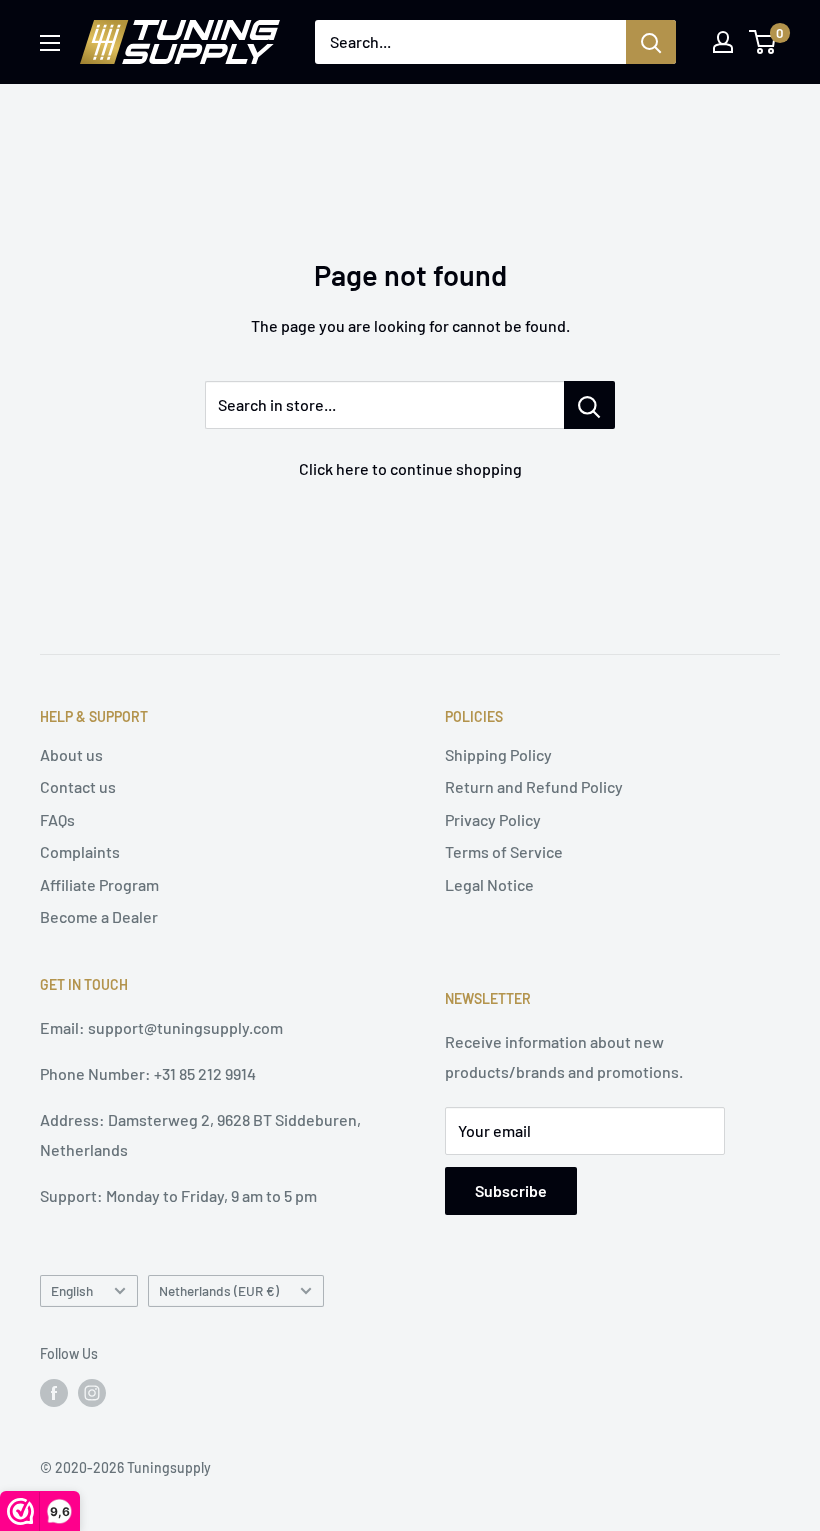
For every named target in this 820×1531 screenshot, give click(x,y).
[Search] (651, 42)
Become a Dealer (99, 916)
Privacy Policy (493, 819)
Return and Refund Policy (534, 786)
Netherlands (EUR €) (219, 1290)
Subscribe (511, 1190)
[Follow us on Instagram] (92, 1392)
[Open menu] (50, 43)
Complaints (80, 851)
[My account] (723, 42)
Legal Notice (489, 884)
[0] (763, 42)
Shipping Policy (498, 754)
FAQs (57, 819)
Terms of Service (504, 851)
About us (71, 754)
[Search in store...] (589, 405)
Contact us (78, 786)
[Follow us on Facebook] (54, 1392)
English (72, 1290)
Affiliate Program (99, 884)
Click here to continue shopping (410, 468)
